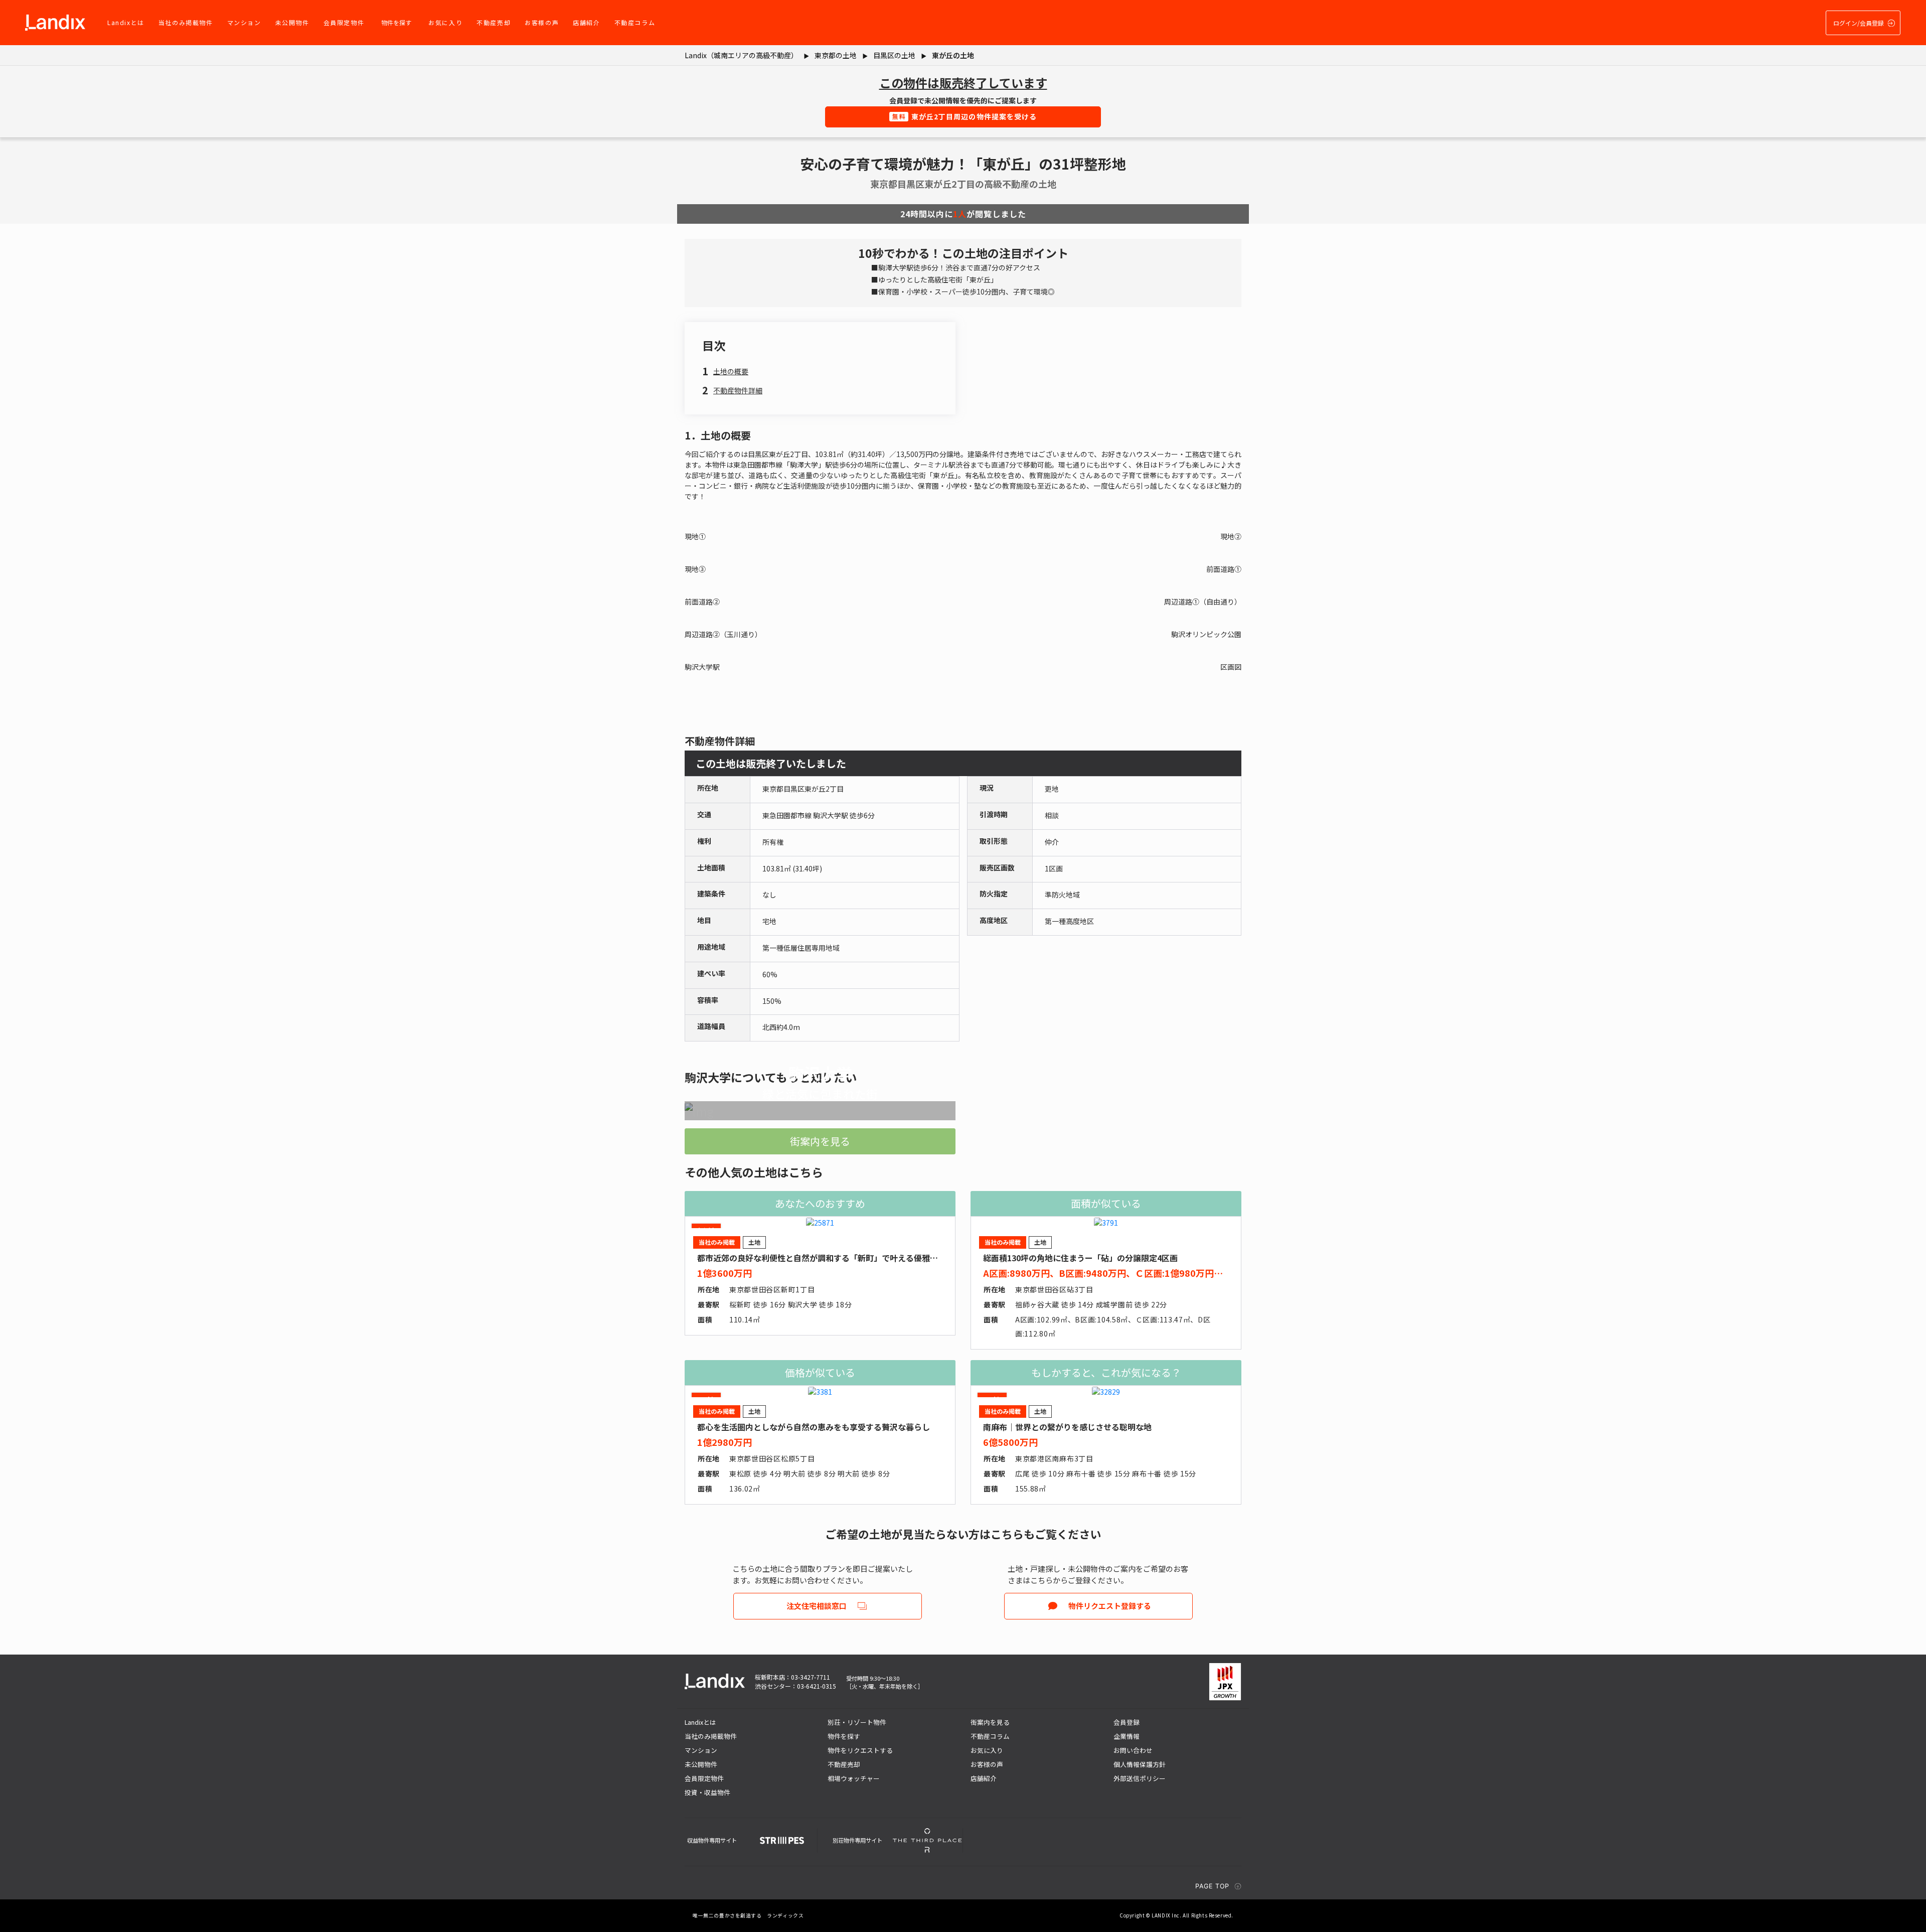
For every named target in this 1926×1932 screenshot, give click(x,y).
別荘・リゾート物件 (857, 1722)
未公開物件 (292, 22)
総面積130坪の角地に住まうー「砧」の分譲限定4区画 (1080, 1258)
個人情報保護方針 (1140, 1764)
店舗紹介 (586, 22)
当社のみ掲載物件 (186, 22)
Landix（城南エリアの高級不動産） (741, 55)
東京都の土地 (836, 55)
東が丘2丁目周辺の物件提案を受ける (965, 116)
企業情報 (1127, 1736)
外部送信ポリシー (1140, 1778)
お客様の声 (542, 22)
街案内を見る (820, 1141)
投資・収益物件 (707, 1792)
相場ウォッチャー (854, 1778)
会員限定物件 (344, 22)
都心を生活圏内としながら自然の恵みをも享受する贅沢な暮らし (814, 1427)
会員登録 (1127, 1722)
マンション (244, 22)
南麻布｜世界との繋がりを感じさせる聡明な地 (1067, 1427)
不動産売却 (494, 22)
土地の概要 (731, 371)
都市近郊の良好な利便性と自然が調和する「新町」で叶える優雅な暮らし (830, 1258)
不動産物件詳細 (738, 390)
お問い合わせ (1133, 1750)
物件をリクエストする (860, 1750)
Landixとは (126, 22)
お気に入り (445, 22)
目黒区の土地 (894, 55)
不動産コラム (635, 22)
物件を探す (396, 22)
